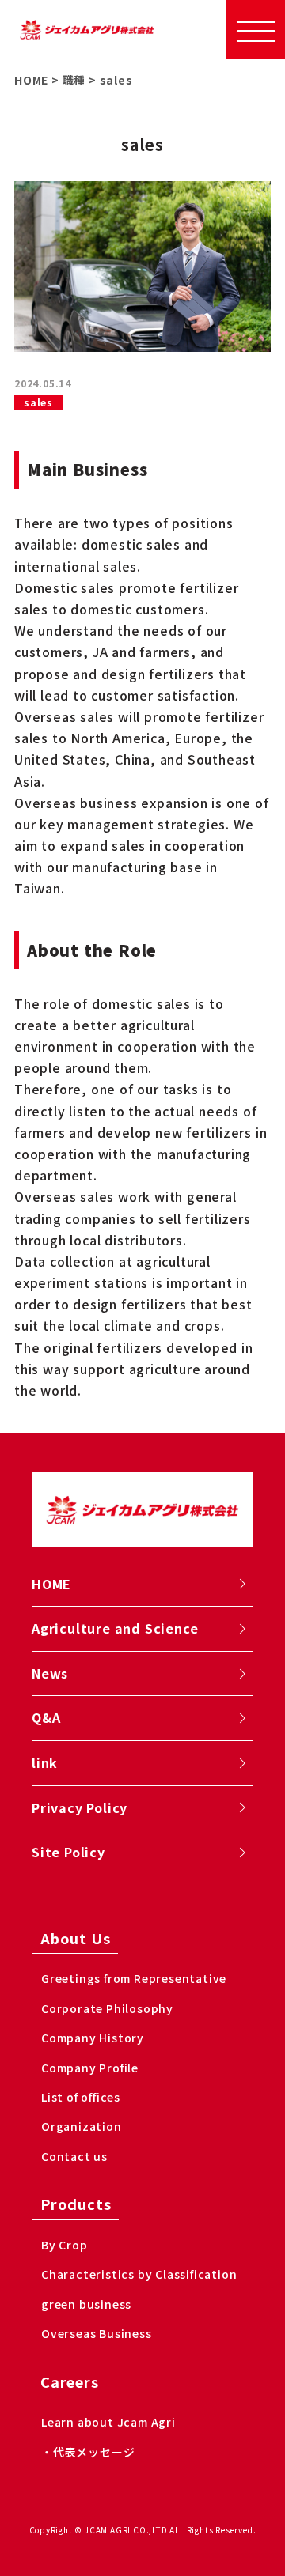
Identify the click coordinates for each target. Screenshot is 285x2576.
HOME (51, 1584)
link (45, 1762)
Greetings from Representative (134, 1978)
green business (86, 2304)
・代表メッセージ (88, 2452)
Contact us (74, 2156)
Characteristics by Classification (139, 2274)
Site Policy (68, 1852)
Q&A (46, 1717)
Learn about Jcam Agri (108, 2422)
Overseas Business (97, 2333)
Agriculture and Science (115, 1628)
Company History (93, 2038)
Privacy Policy (80, 1807)
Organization (82, 2126)
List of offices (81, 2097)
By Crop (65, 2245)
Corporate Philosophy (107, 2008)
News (50, 1673)
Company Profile (90, 2068)
